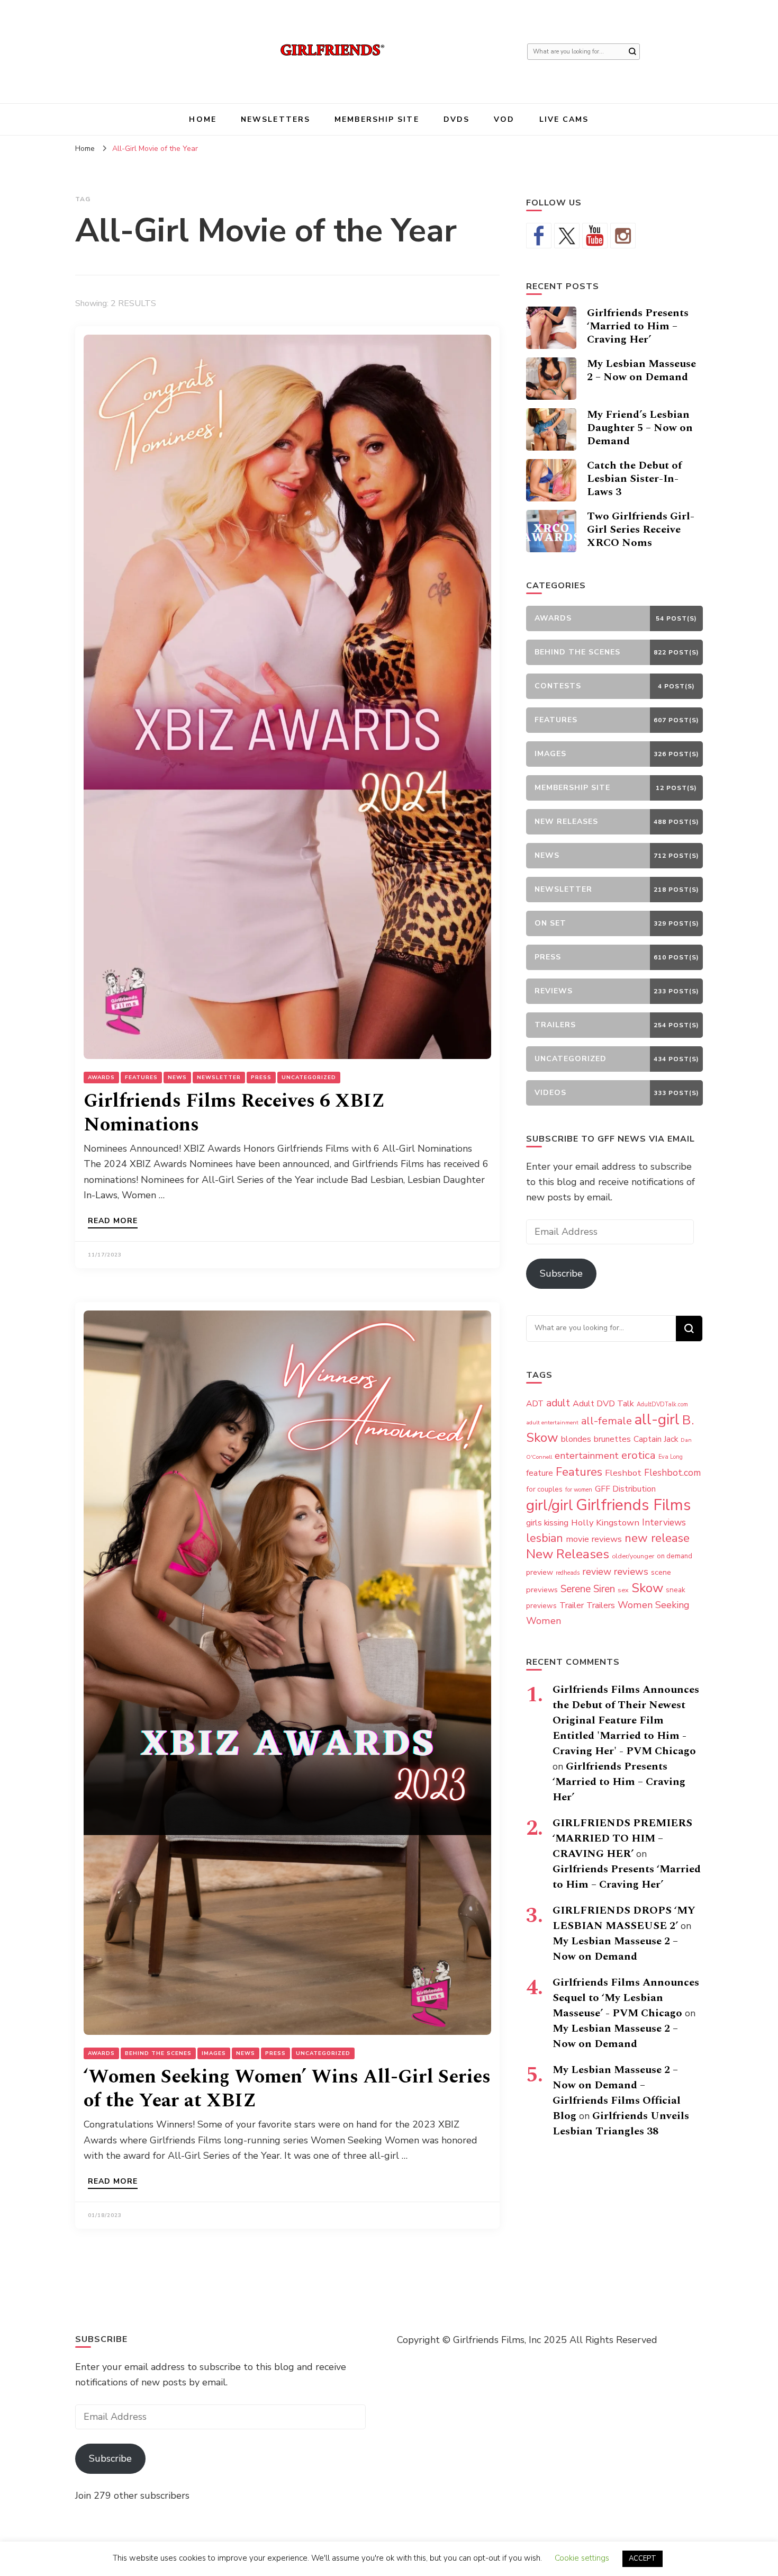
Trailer (572, 1605)
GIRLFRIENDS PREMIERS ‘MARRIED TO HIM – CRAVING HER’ (622, 1838)
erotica (639, 1455)
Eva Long (671, 1457)
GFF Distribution (625, 1489)
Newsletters (275, 119)
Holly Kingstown (605, 1523)
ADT (535, 1403)
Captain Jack (656, 1439)
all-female (607, 1421)
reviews (631, 1572)
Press (261, 1078)
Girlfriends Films (633, 1505)
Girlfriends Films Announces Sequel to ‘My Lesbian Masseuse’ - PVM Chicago (626, 1998)
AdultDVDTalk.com (662, 1404)
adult (558, 1403)
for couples (544, 1489)
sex (623, 1590)
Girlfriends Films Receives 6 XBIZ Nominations (234, 1113)
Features (141, 1078)
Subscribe (561, 1273)
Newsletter (219, 1078)
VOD (504, 119)
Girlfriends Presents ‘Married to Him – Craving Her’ (638, 326)
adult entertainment (552, 1422)
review (597, 1572)
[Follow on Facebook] (539, 236)
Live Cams (564, 119)
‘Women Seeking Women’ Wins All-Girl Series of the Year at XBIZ (287, 2089)
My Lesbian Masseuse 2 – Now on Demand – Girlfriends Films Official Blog (617, 2093)
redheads (568, 1573)
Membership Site (377, 119)
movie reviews (594, 1539)
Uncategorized (309, 1078)
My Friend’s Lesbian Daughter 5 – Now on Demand (640, 428)
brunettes (612, 1439)
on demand (675, 1556)
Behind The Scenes (158, 2053)
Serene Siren (588, 1589)
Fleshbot (623, 1473)
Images (214, 2053)
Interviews (664, 1523)
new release (657, 1538)
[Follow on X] (567, 236)
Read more (113, 1222)
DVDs (456, 119)
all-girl (657, 1420)
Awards (101, 1078)
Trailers (601, 1605)
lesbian (545, 1538)
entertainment (587, 1456)
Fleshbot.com (672, 1473)
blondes (576, 1439)
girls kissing (547, 1523)
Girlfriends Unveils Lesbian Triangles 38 (621, 2124)
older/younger (633, 1556)
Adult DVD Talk (603, 1404)
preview (540, 1572)
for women (579, 1490)
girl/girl (550, 1505)
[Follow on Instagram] (623, 236)
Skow (647, 1588)
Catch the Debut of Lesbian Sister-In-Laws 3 (634, 479)
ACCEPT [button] (643, 2559)
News (177, 1078)
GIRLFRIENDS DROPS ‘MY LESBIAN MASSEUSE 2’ (624, 1918)
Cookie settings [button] (582, 2558)
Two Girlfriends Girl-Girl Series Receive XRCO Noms (641, 529)
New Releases (568, 1554)
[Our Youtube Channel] (595, 236)
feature (540, 1473)
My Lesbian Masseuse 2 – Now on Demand (641, 370)
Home (202, 119)
